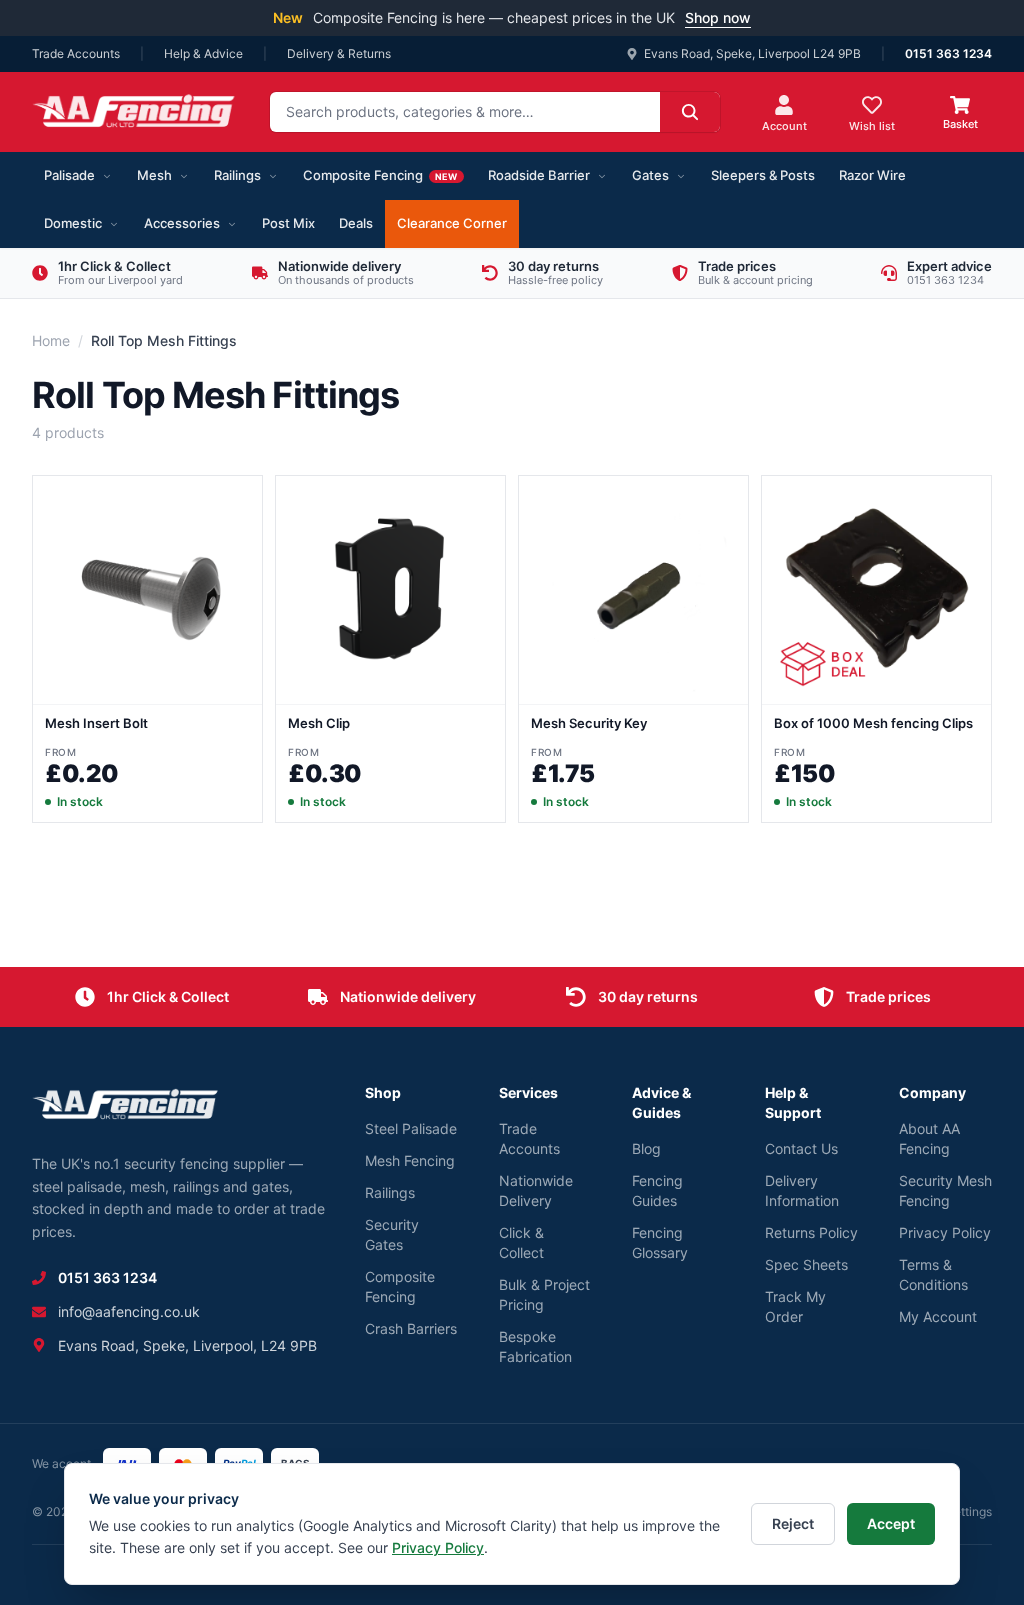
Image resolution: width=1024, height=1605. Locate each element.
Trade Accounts (76, 53)
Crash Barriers (411, 1328)
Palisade (69, 175)
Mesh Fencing (410, 1160)
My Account (938, 1316)
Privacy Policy (945, 1232)
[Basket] (960, 105)
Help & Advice (203, 53)
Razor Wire (872, 175)
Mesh (154, 175)
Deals (356, 223)
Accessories (182, 223)
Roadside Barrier (539, 175)
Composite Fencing (380, 175)
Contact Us (801, 1148)
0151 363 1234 (948, 53)
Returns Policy (811, 1232)
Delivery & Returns (339, 53)
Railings (237, 175)
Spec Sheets (806, 1264)
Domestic (73, 223)
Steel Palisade (411, 1128)
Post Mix (288, 223)
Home (51, 340)
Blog (646, 1148)
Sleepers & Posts (763, 175)
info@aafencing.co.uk (129, 1311)
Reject (793, 1523)
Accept (891, 1523)
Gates (650, 175)
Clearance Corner (452, 223)
